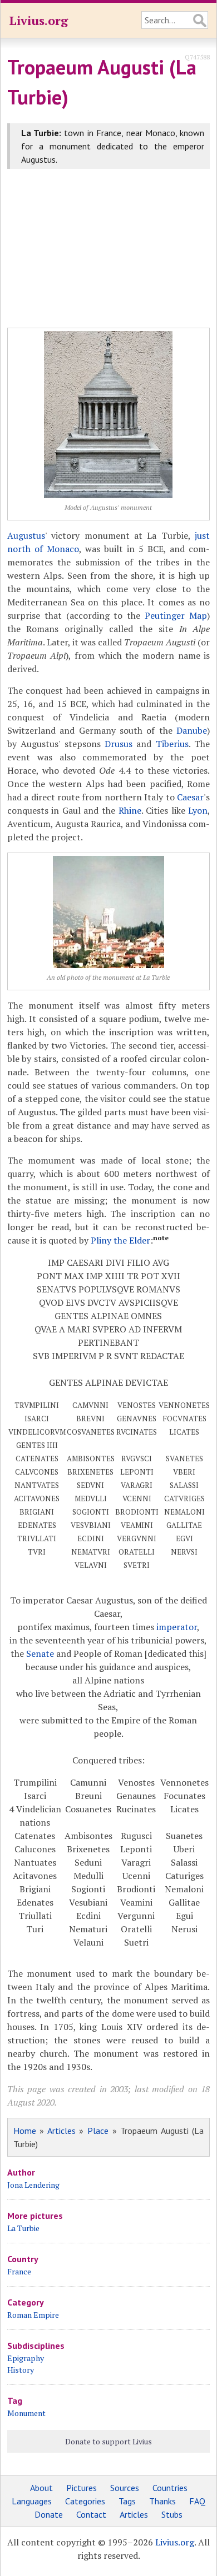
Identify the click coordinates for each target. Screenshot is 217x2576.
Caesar (190, 797)
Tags (127, 2501)
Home (25, 2131)
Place (98, 2131)
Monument (26, 2413)
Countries (170, 2488)
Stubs (172, 2514)
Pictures (82, 2488)
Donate (49, 2514)
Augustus (26, 535)
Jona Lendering (33, 2185)
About (41, 2488)
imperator (177, 1627)
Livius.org (38, 20)
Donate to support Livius (108, 2441)
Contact (91, 2514)
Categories (85, 2501)
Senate (40, 1653)
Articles (61, 2131)
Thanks (162, 2501)
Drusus (119, 744)
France (19, 2271)
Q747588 (197, 57)
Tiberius (172, 744)
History (21, 2370)
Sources (125, 2488)
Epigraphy (26, 2358)
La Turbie (23, 2228)
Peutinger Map (176, 615)
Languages (32, 2501)
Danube (192, 730)
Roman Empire (33, 2315)
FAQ (197, 2501)
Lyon (198, 810)
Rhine (130, 810)
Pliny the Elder (120, 1240)
